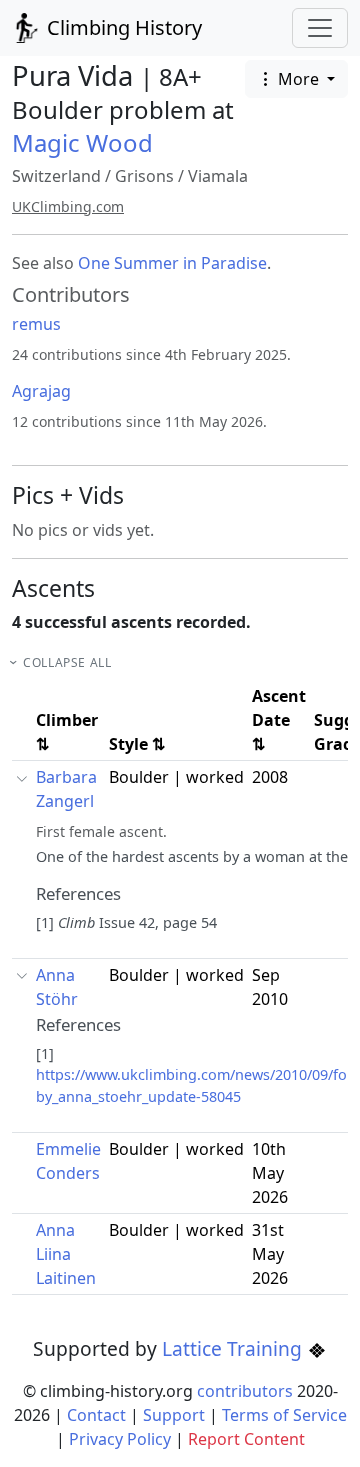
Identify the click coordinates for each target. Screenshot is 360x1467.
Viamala (218, 176)
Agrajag (41, 391)
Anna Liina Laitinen (66, 1254)
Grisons (144, 176)
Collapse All (67, 662)
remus (36, 324)
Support (174, 1415)
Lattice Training (234, 1348)
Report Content (246, 1439)
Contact (96, 1415)
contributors (245, 1391)
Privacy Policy (120, 1439)
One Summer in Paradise (172, 263)
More (298, 79)
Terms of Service (284, 1415)
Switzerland (56, 176)
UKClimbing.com (68, 206)
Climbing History (122, 27)
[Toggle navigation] (320, 28)
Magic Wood (82, 142)
